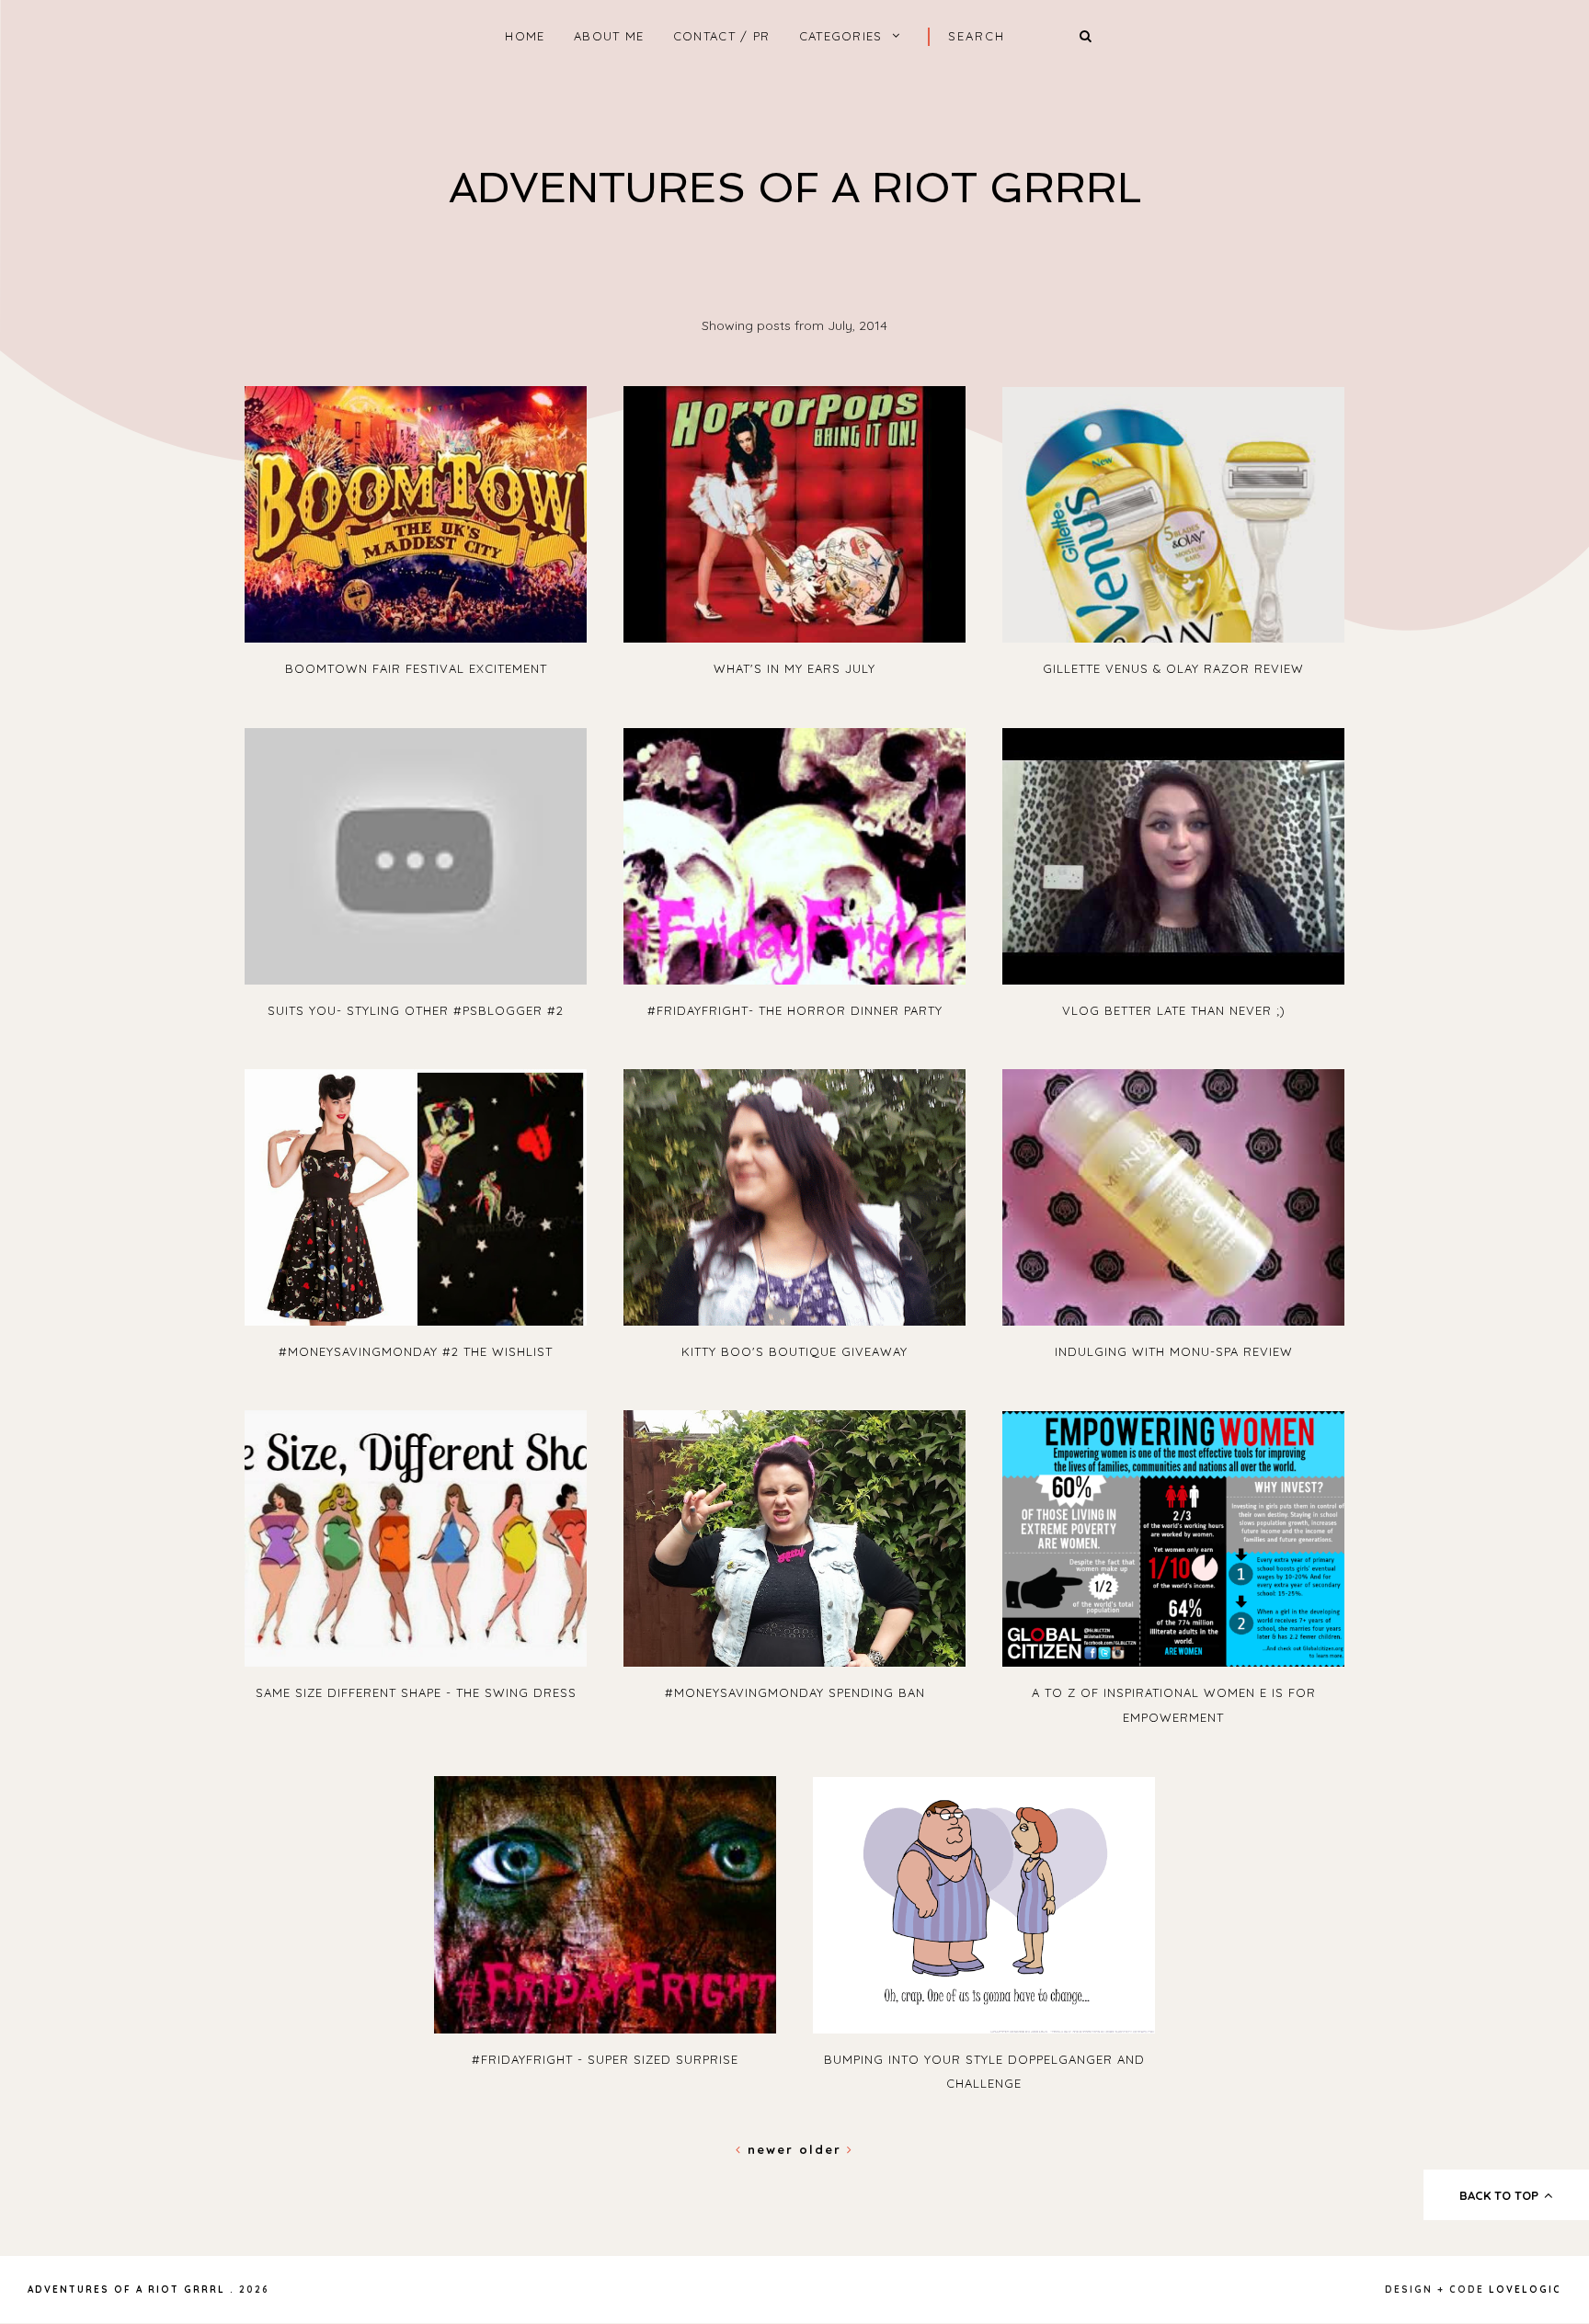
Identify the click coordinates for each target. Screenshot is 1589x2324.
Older (823, 2149)
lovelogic (1525, 2290)
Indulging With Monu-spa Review (1174, 1351)
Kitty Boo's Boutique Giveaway (794, 1351)
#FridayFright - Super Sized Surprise (605, 2059)
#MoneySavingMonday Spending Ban (795, 1692)
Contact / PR (722, 36)
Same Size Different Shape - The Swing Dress (416, 1692)
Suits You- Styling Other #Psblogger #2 (416, 1010)
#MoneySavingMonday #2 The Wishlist (416, 1351)
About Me (609, 36)
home (525, 36)
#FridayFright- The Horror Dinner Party (795, 1010)
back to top (1501, 2195)
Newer (771, 2149)
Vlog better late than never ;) (1174, 1010)
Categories (841, 36)
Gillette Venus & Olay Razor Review (1173, 668)
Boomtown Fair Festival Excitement (416, 668)
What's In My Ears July (794, 668)
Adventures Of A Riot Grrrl (795, 188)
